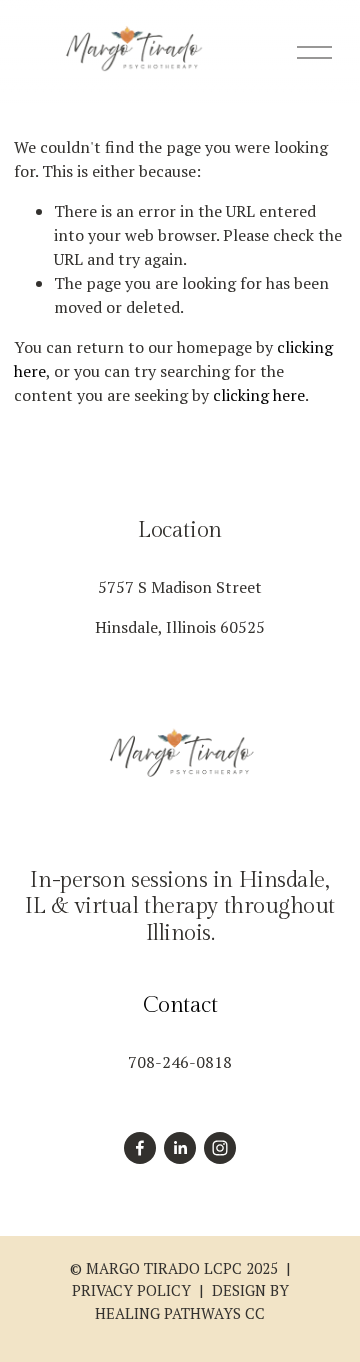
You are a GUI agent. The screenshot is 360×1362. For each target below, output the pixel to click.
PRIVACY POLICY (131, 1290)
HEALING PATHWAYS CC (180, 1313)
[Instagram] (220, 1148)
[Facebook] (140, 1148)
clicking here (259, 395)
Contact (180, 1005)
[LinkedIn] (180, 1148)
